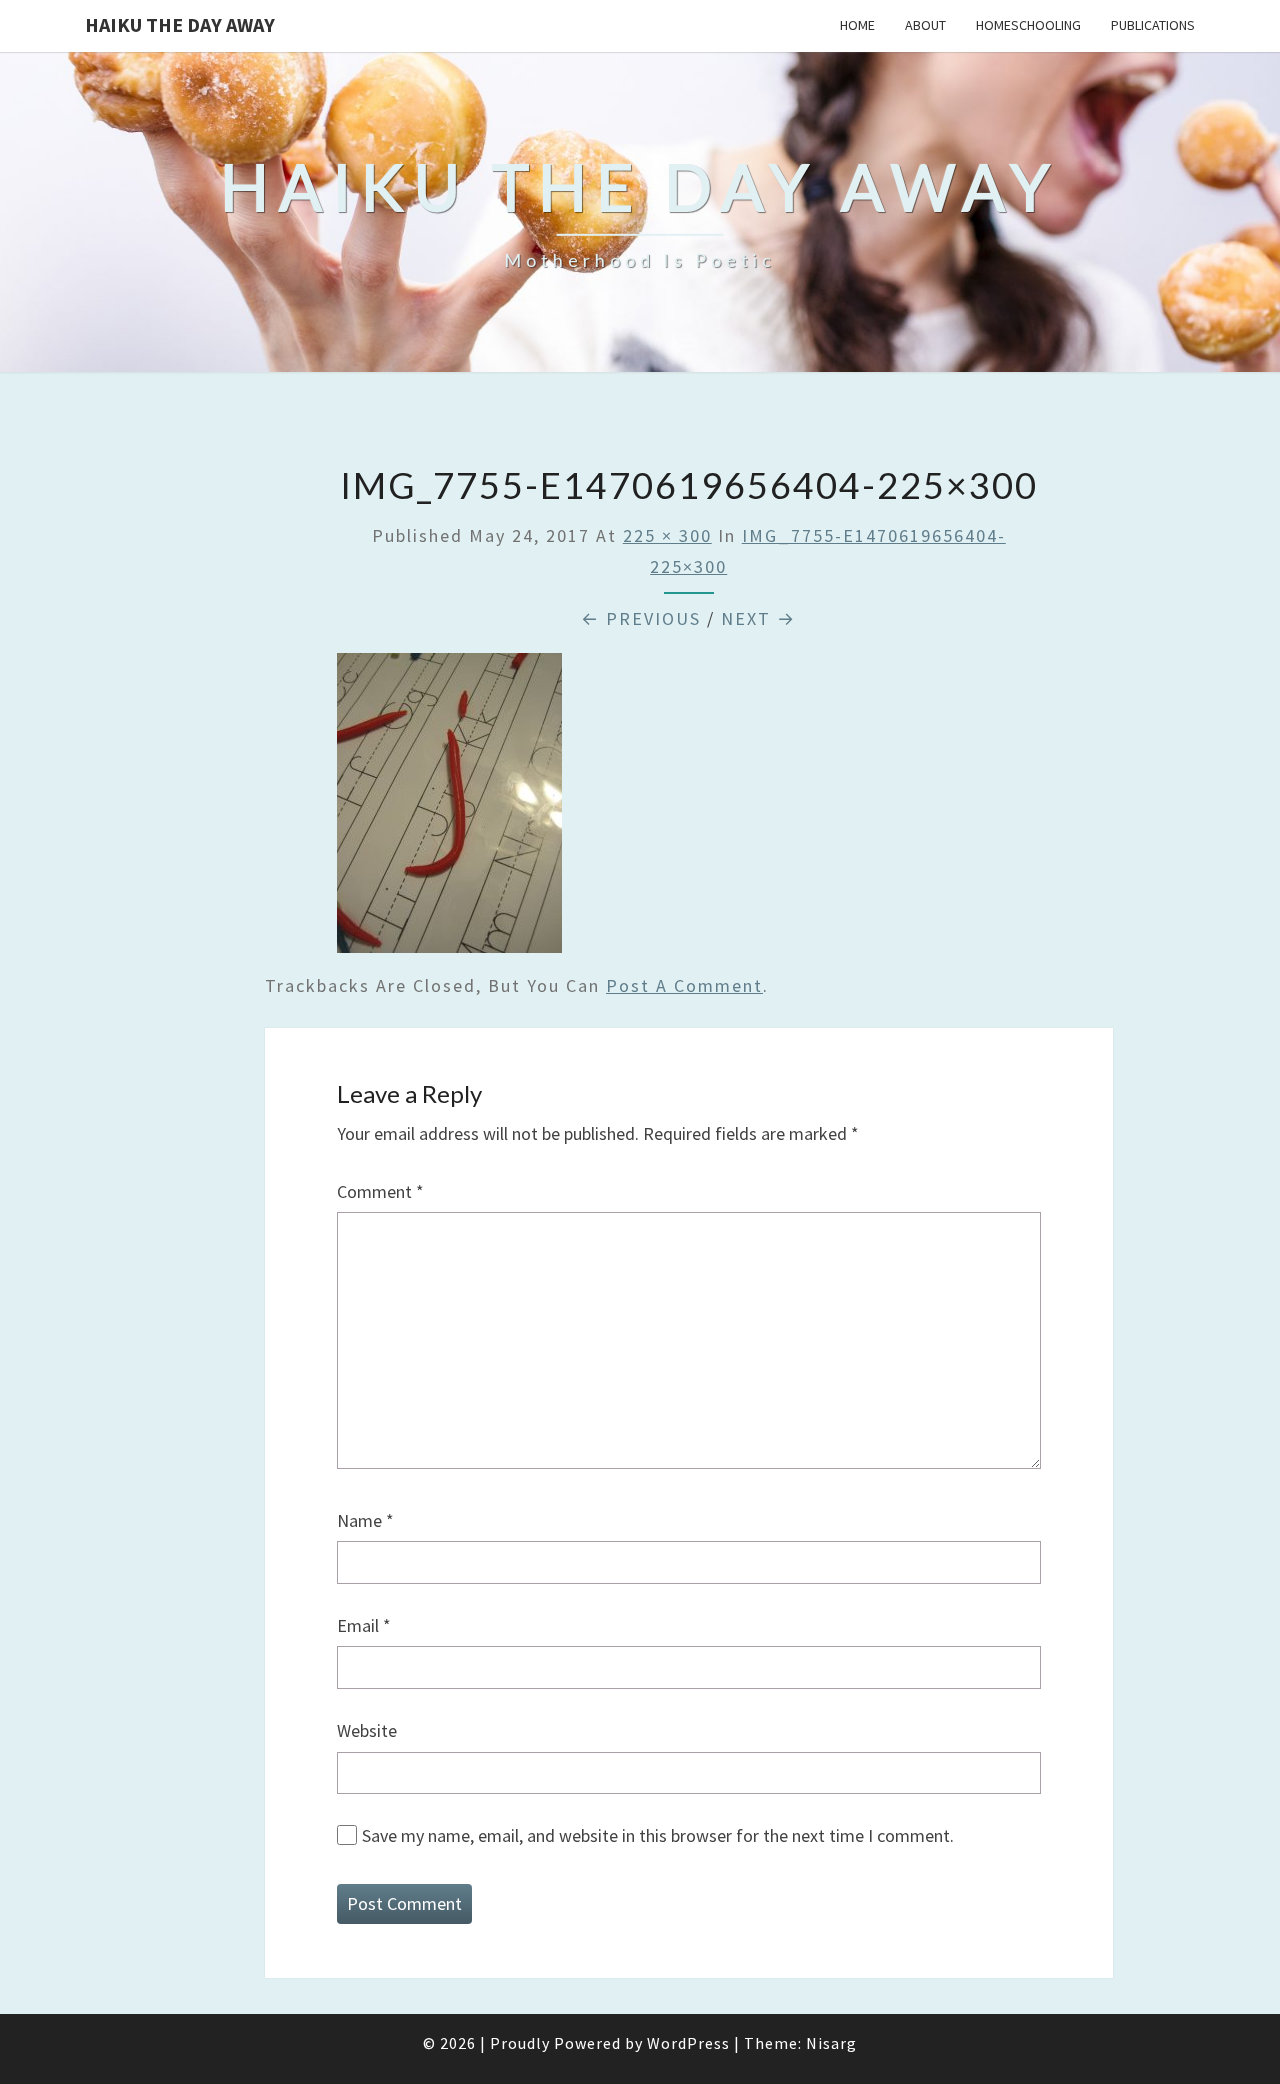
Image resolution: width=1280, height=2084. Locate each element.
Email (364, 1625)
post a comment (684, 985)
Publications (1153, 25)
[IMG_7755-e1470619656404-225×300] (449, 809)
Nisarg (831, 2043)
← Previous (641, 618)
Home (857, 25)
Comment (380, 1191)
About (925, 25)
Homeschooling (1028, 25)
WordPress (688, 2043)
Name (365, 1520)
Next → (758, 618)
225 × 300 (667, 535)
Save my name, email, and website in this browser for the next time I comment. (658, 1835)
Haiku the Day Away (180, 24)
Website (367, 1730)
